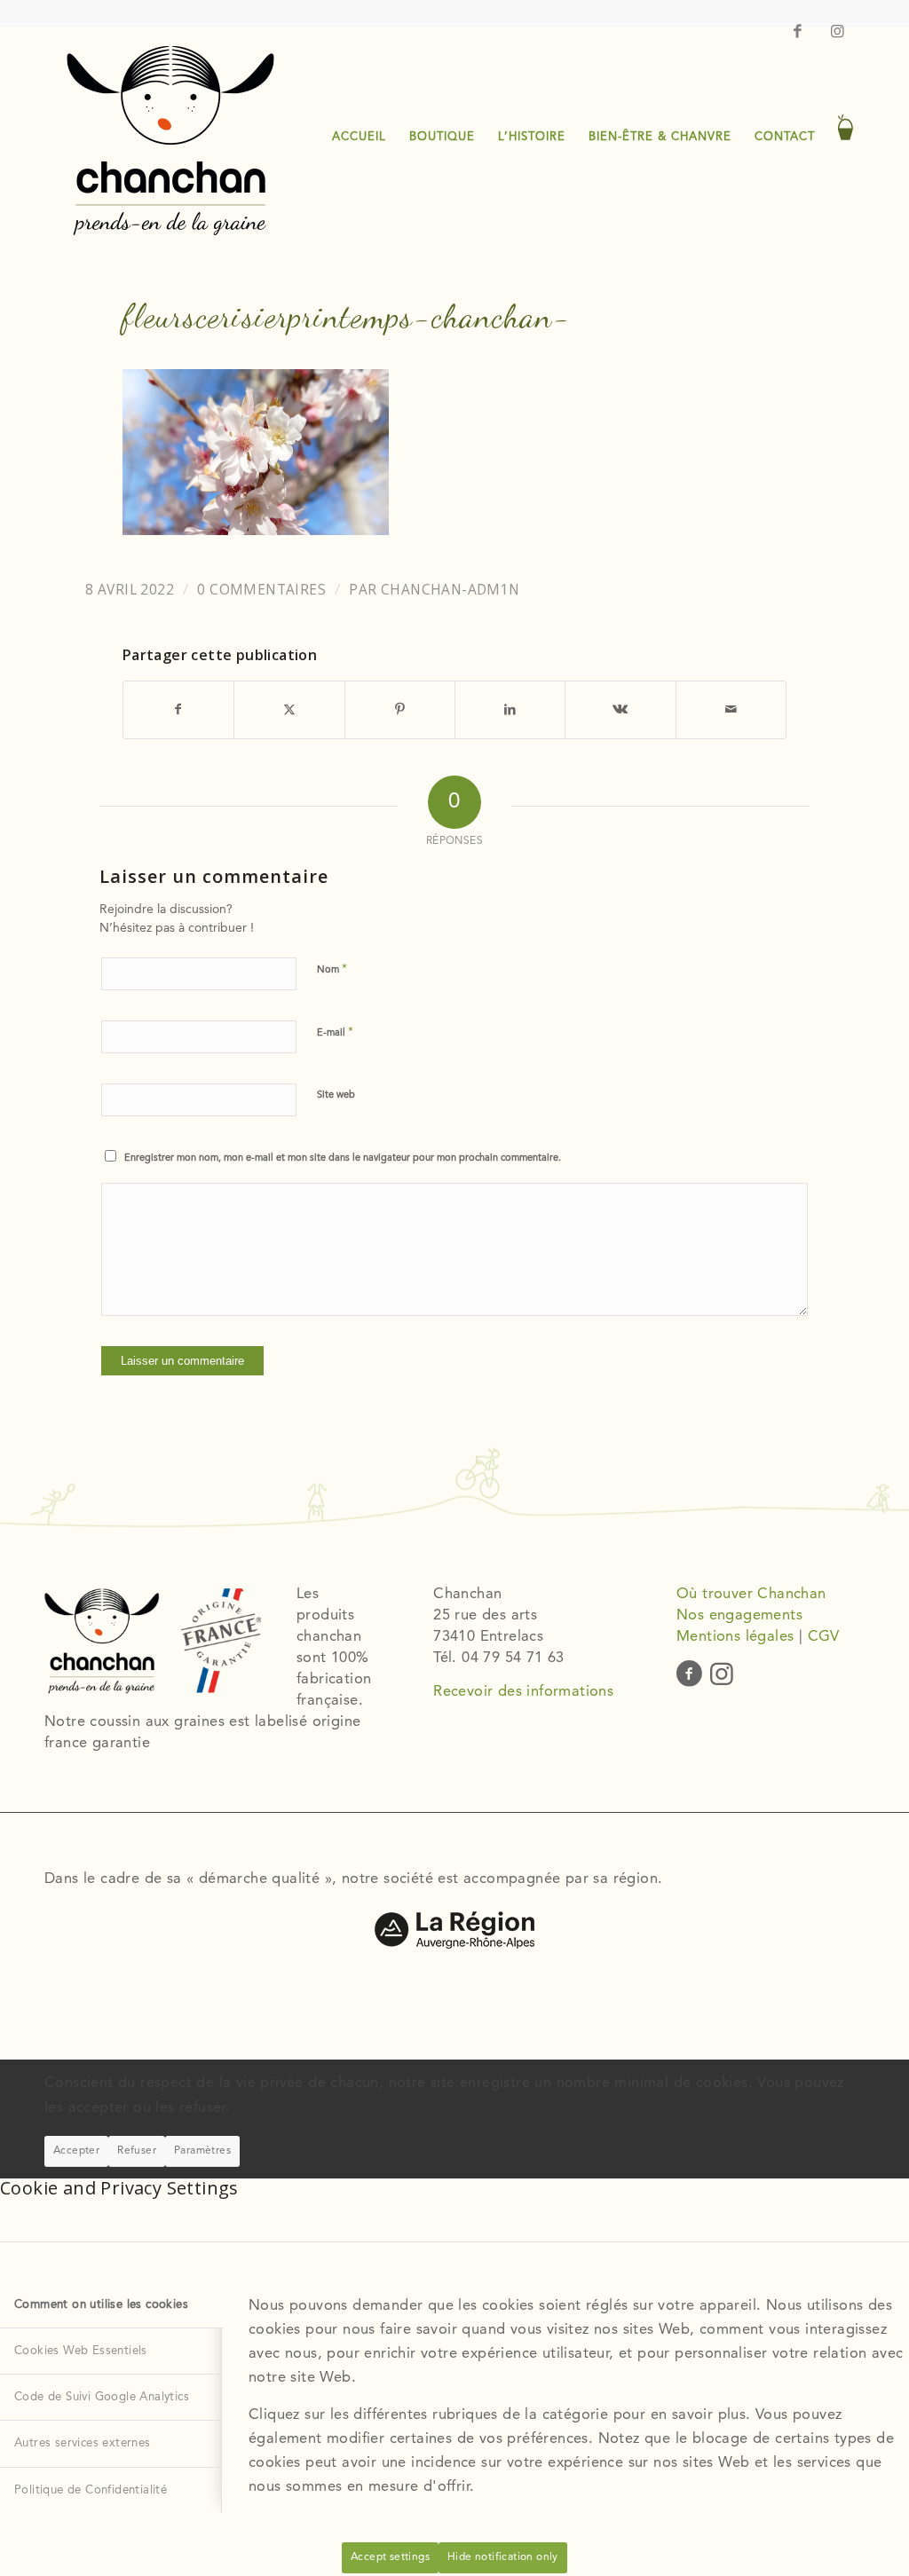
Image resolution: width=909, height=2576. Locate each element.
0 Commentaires (261, 590)
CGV (824, 1637)
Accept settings (390, 2557)
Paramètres (202, 2151)
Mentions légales (735, 1637)
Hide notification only (503, 2557)
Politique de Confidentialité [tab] (91, 2490)
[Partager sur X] (289, 709)
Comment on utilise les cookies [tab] (101, 2305)
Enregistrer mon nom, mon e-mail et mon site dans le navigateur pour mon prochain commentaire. (343, 1158)
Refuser (137, 2151)
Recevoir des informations (523, 1692)
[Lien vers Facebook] (798, 31)
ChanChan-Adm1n (451, 590)
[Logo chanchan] (170, 138)
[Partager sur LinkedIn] (510, 709)
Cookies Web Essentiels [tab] (81, 2351)
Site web (336, 1095)
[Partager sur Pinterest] (400, 709)
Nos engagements (739, 1616)
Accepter (76, 2151)
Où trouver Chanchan (751, 1595)
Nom (332, 969)
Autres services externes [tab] (83, 2443)
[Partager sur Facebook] (178, 709)
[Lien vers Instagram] (838, 31)
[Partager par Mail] (731, 709)
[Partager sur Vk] (620, 709)
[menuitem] (359, 138)
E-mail (335, 1032)
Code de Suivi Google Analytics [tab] (102, 2397)
